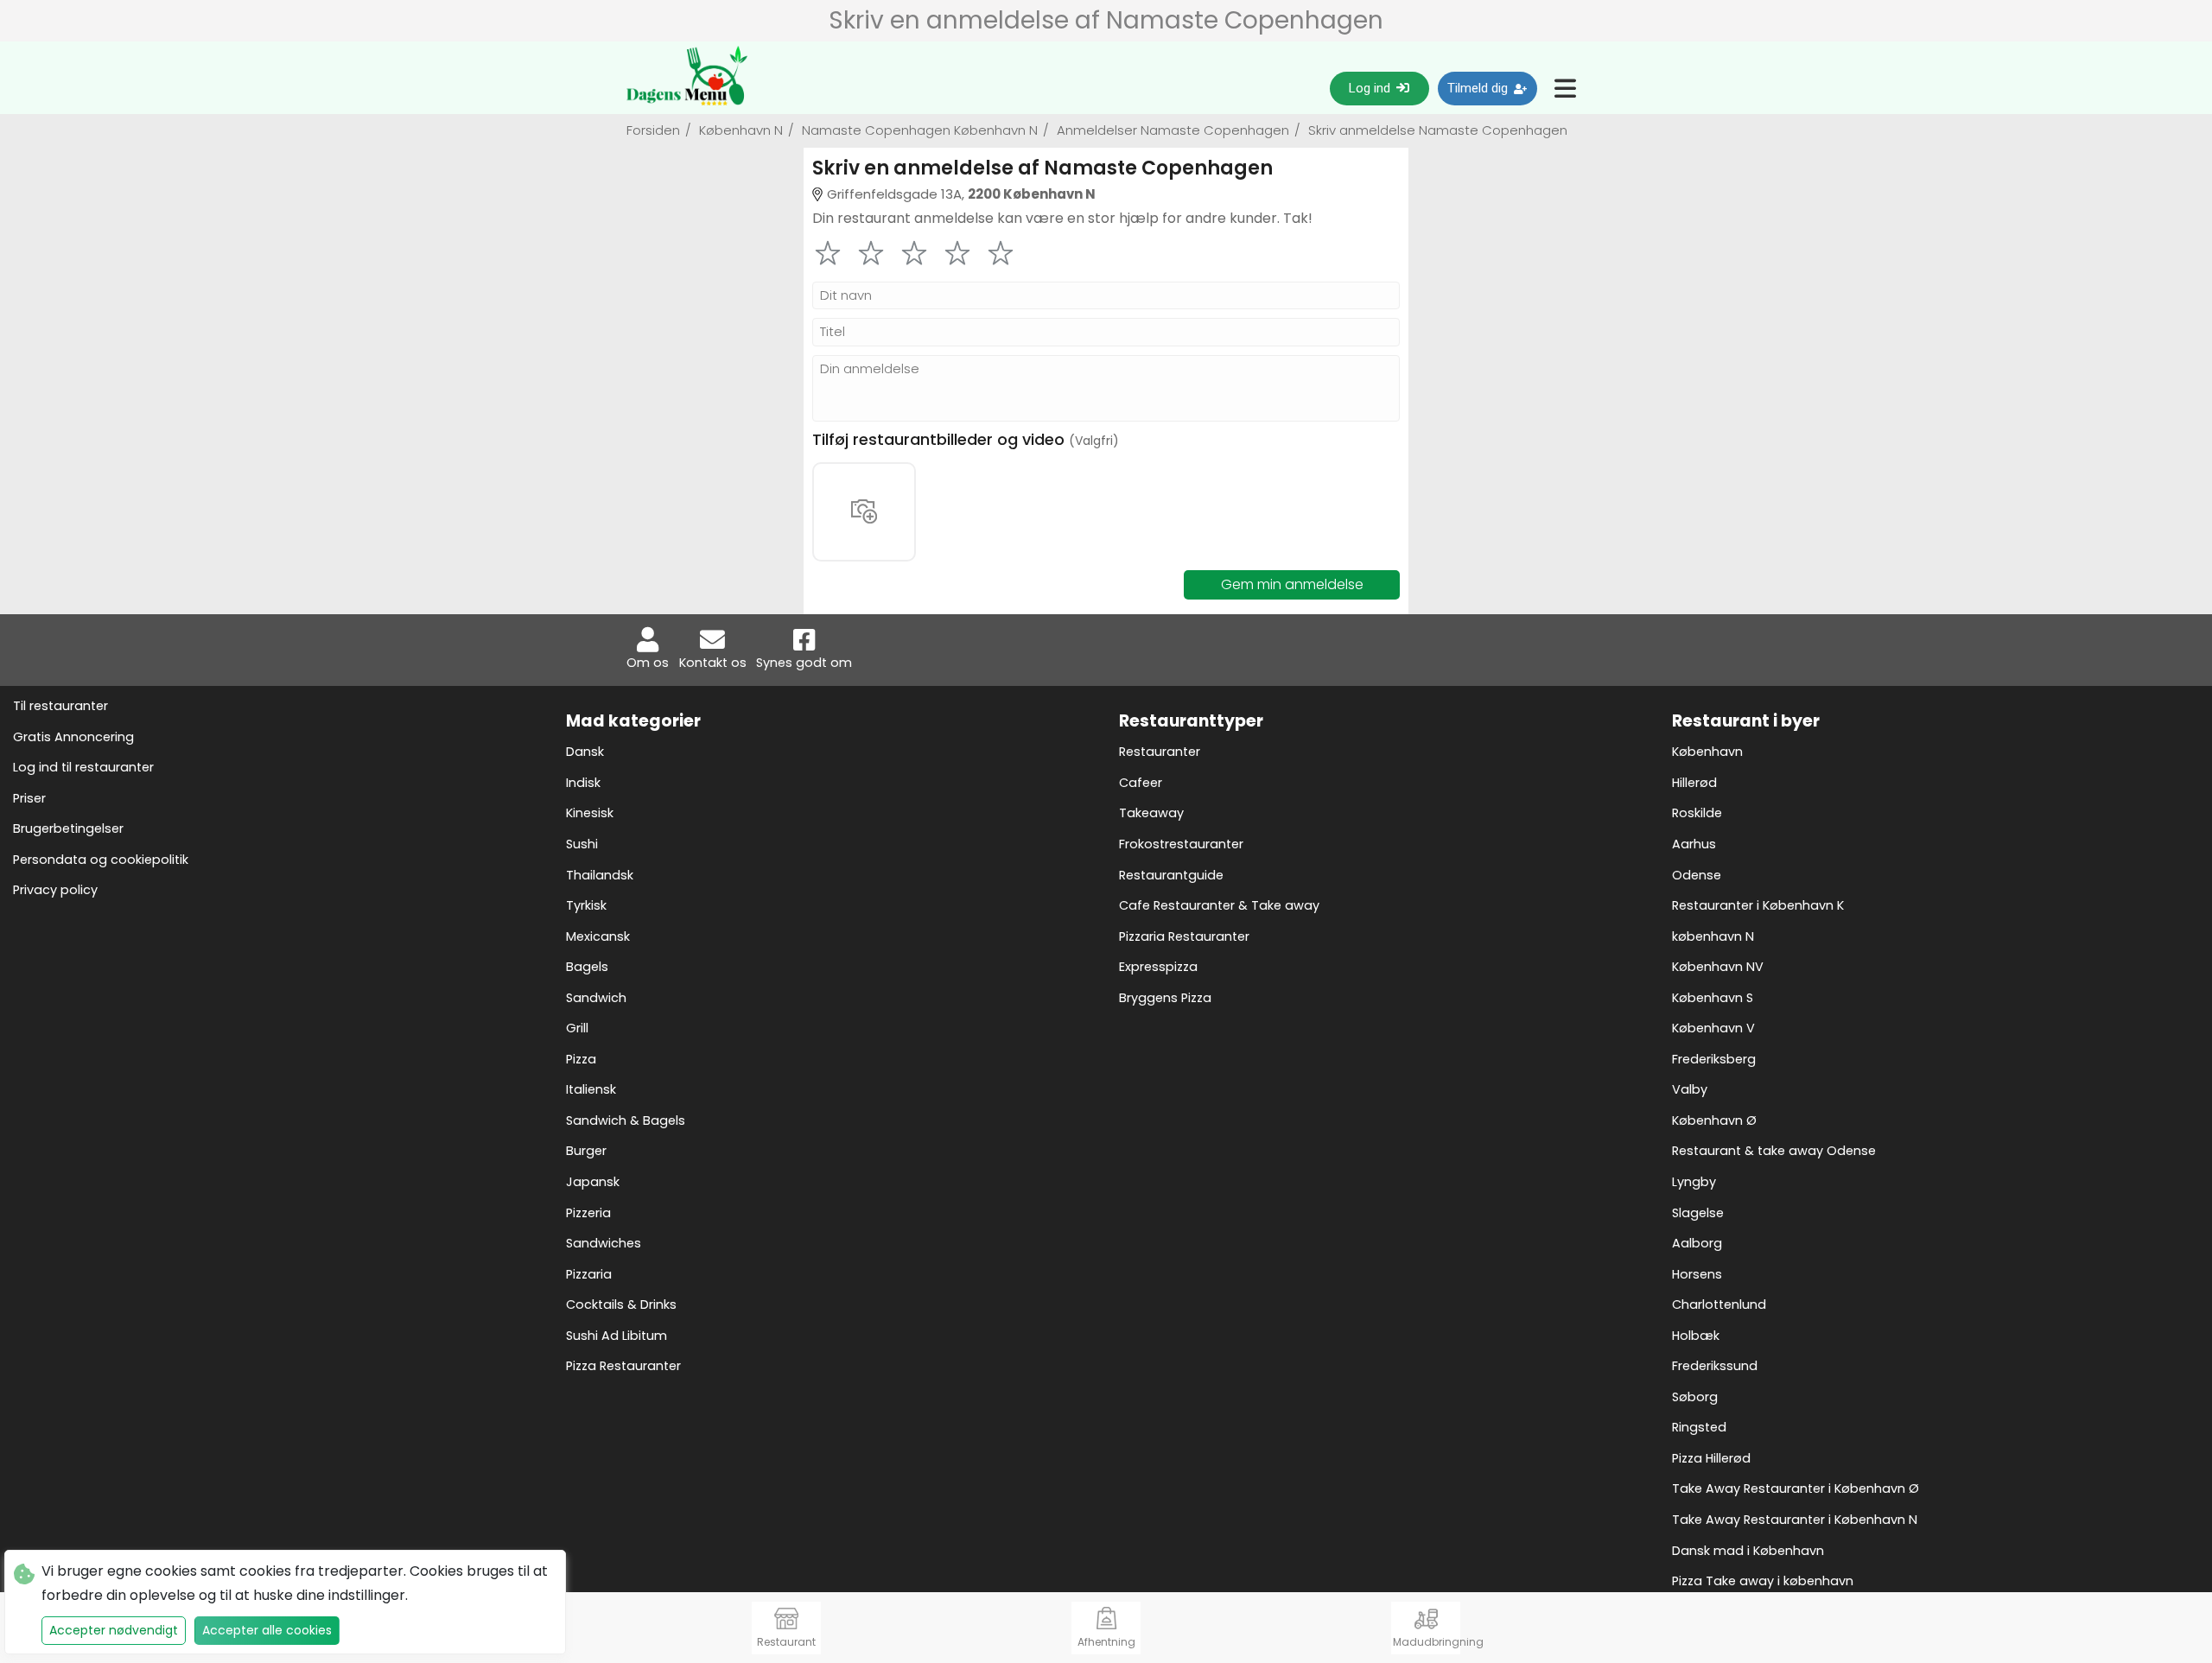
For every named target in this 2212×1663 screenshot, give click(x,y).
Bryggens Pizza (1165, 998)
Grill (577, 1028)
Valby (1690, 1089)
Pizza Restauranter (623, 1366)
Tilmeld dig (1479, 88)
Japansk (593, 1182)
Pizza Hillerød (1711, 1458)
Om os (648, 663)
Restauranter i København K (1758, 905)
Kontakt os (713, 663)
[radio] (828, 253)
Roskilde (1697, 813)
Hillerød (1694, 783)
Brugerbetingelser (68, 828)
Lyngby (1694, 1182)
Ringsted (1699, 1427)
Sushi (582, 844)
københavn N (1713, 936)
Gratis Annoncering (73, 737)
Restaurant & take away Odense (1774, 1151)
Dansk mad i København (1748, 1551)
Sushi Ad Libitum (617, 1336)
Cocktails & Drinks (621, 1304)
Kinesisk (590, 813)
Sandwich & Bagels (626, 1120)
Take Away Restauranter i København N (1795, 1520)
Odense (1697, 875)
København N (745, 130)
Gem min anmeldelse (1292, 584)
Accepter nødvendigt (114, 1630)
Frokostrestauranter (1181, 844)
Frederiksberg (1714, 1059)
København (1707, 752)
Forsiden (659, 130)
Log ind (1371, 88)
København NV (1718, 967)
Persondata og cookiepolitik (101, 860)
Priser (29, 798)
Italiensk (591, 1089)
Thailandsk (600, 875)
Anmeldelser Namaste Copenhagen (1177, 130)
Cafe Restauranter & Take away (1219, 905)
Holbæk (1696, 1336)
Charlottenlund (1719, 1304)
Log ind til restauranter (83, 767)
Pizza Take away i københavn (1763, 1581)
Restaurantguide (1171, 875)
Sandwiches (604, 1243)
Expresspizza (1158, 967)
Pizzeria (588, 1213)
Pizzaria (589, 1274)
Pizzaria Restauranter (1184, 936)
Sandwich (596, 998)
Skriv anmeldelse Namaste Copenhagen (1436, 130)
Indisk (583, 783)
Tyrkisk (586, 905)
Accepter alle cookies (267, 1630)
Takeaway (1151, 813)
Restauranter (1160, 752)
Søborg (1695, 1397)
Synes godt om (804, 663)
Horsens (1697, 1274)
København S (1713, 998)
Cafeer (1141, 783)
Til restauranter (60, 706)
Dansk (585, 752)
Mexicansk (598, 936)
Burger (586, 1151)
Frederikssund (1715, 1366)
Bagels (587, 967)
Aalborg (1697, 1243)
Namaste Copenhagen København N (924, 130)
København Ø (1714, 1120)
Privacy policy (55, 890)
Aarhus (1694, 844)
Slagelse (1698, 1213)
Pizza (581, 1059)
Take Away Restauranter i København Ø (1796, 1488)
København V (1713, 1028)
